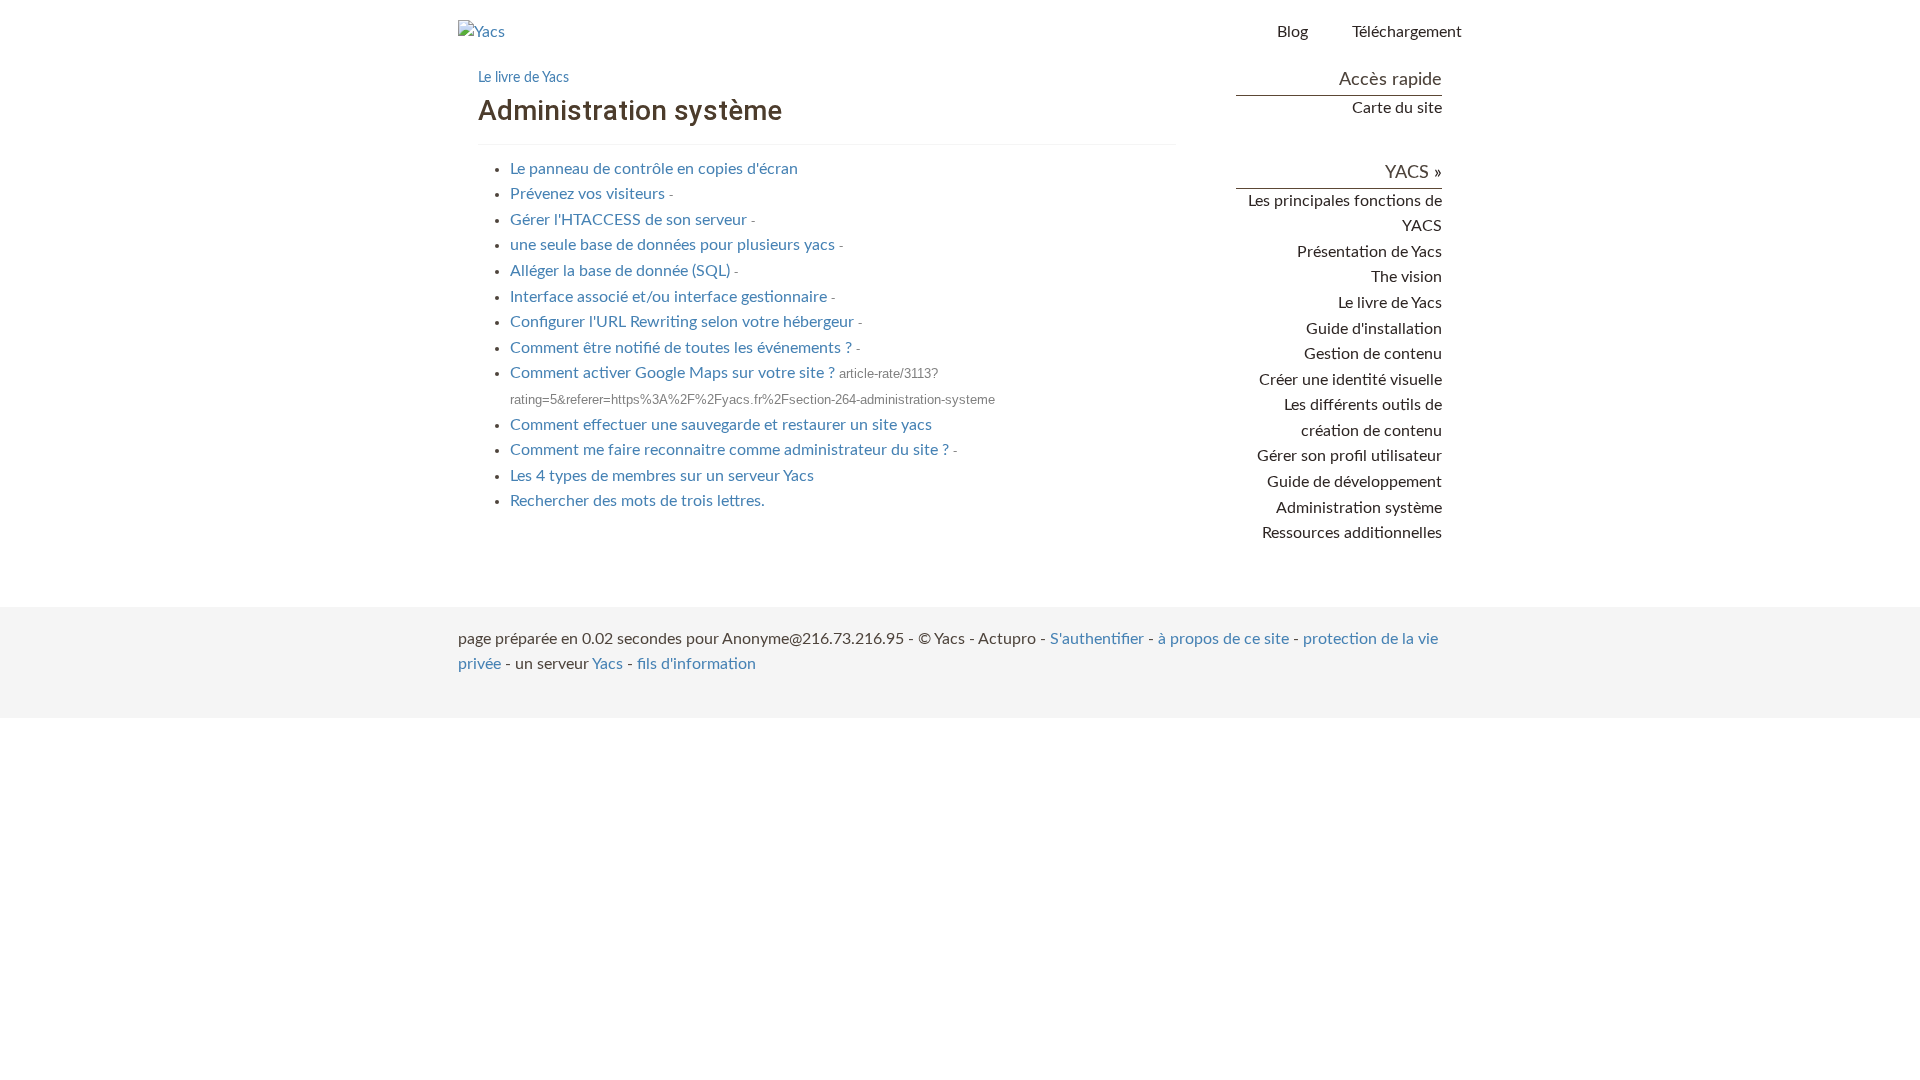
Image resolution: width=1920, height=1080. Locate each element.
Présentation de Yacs (1369, 252)
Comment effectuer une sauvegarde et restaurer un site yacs (721, 425)
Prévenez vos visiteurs (587, 194)
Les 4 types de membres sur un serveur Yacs (662, 476)
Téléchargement (1407, 32)
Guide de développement (1354, 482)
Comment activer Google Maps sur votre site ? (672, 373)
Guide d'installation (1374, 329)
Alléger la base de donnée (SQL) (620, 271)
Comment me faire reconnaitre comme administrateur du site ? (729, 450)
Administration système (1359, 508)
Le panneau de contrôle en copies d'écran (654, 169)
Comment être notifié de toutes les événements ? (681, 348)
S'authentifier (1097, 639)
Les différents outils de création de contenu (1363, 418)
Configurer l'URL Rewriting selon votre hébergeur (682, 322)
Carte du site (1397, 108)
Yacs (607, 664)
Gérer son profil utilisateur (1349, 456)
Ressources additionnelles (1352, 533)
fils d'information (696, 664)
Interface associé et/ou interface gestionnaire (668, 297)
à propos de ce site (1223, 639)
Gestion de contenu (1373, 354)
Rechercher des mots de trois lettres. (637, 501)
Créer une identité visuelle (1350, 380)
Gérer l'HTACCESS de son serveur (628, 220)
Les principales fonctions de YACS (1345, 214)
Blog (1292, 32)
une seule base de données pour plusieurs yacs (672, 245)
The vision (1406, 277)
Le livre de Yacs (523, 77)
